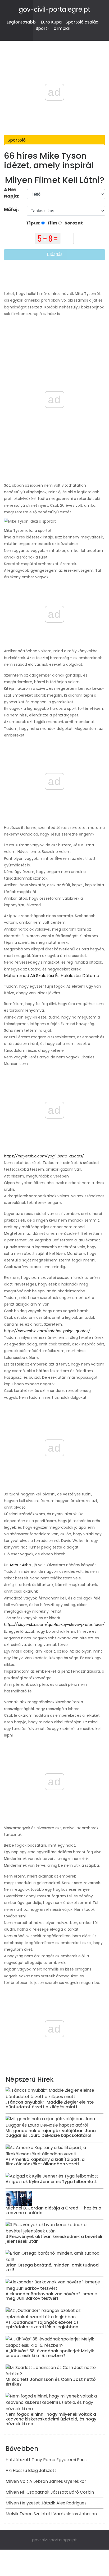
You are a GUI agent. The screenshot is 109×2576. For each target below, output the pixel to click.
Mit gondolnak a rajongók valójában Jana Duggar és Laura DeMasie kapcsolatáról (51, 2133)
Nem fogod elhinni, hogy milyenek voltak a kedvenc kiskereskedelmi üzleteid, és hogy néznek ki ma (51, 2419)
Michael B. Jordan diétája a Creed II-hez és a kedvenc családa (53, 2210)
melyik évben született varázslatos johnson (51, 2514)
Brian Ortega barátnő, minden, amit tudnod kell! (52, 2267)
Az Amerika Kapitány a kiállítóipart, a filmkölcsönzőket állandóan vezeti (45, 2162)
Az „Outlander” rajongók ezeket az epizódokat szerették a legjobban (42, 2325)
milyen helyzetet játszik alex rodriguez (46, 2503)
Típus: (34, 223)
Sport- (43, 28)
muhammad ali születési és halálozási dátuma (52, 976)
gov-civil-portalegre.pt (54, 9)
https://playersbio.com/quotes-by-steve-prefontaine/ (54, 1625)
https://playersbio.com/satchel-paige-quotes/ (47, 1331)
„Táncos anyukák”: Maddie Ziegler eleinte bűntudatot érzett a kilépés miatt (50, 2105)
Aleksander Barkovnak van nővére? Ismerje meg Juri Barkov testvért (51, 2296)
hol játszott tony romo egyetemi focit (46, 2460)
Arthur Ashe (20, 1565)
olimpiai (62, 28)
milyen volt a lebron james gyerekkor (46, 2481)
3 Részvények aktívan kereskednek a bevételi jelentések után (54, 2239)
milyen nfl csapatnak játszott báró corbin (50, 2492)
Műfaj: (12, 210)
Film (52, 223)
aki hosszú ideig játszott (31, 2471)
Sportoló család (82, 22)
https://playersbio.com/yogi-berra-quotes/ (44, 1156)
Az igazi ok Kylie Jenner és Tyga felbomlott (51, 2182)
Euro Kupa (51, 22)
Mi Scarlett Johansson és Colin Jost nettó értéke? (51, 2382)
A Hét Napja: (12, 193)
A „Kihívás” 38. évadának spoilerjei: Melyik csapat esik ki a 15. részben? (50, 2353)
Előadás (55, 254)
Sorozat (73, 223)
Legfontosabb (21, 22)
